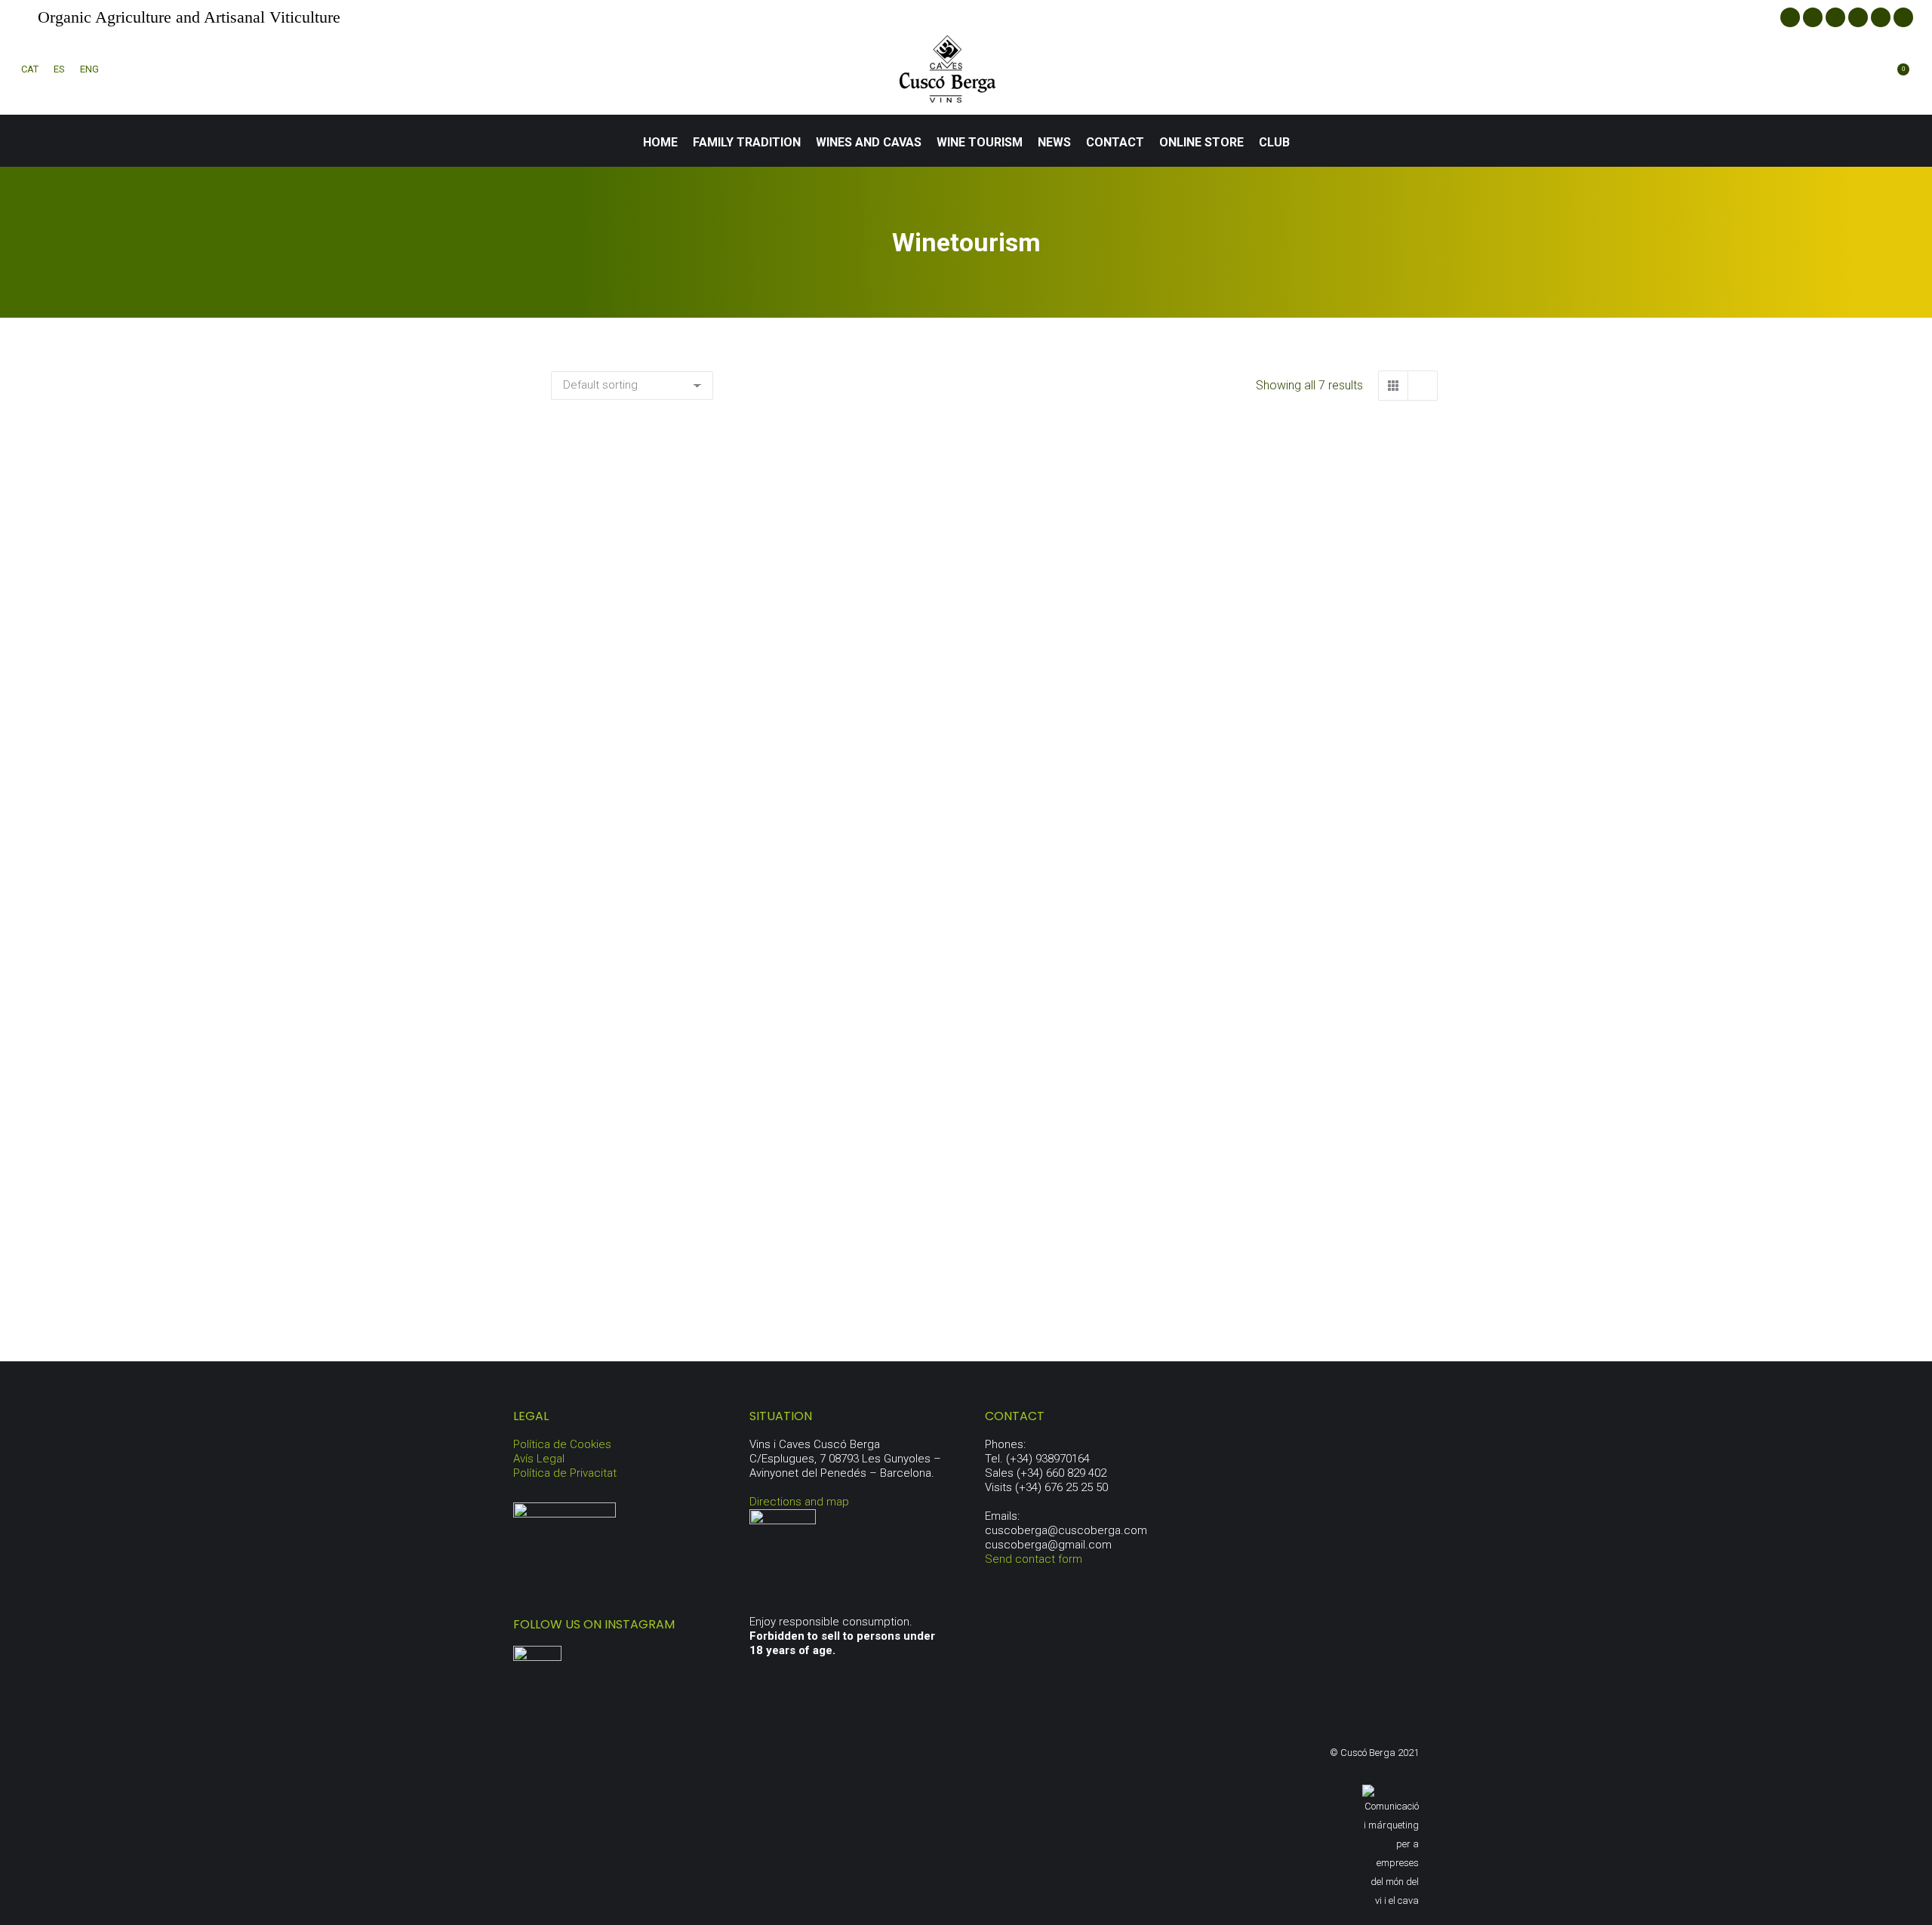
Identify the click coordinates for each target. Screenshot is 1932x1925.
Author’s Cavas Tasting (689, 962)
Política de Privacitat (565, 1473)
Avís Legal (539, 1459)
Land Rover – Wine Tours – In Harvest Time (1299, 652)
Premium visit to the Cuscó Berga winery (690, 1273)
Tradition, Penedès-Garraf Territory (1299, 962)
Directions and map (799, 1502)
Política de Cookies (562, 1444)
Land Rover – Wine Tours (994, 652)
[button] (809, 612)
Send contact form (1034, 1559)
